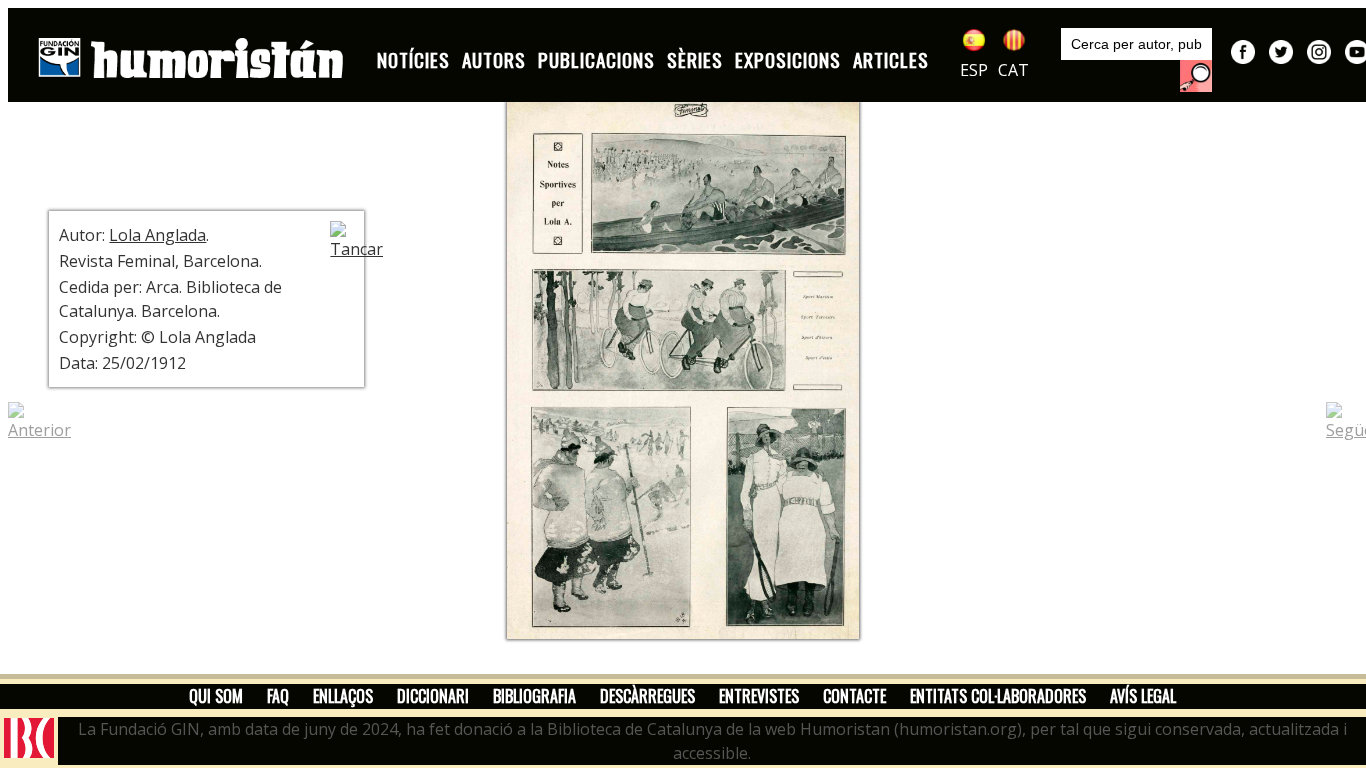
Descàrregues (647, 696)
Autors (494, 59)
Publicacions (596, 59)
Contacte (854, 696)
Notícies (413, 59)
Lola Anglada (157, 235)
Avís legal (1143, 696)
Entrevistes (759, 696)
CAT (1013, 70)
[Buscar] (1196, 76)
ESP (974, 70)
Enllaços (343, 696)
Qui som (216, 696)
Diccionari (433, 696)
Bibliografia (534, 696)
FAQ (278, 696)
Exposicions (788, 59)
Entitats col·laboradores (998, 696)
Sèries (695, 59)
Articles (891, 59)
